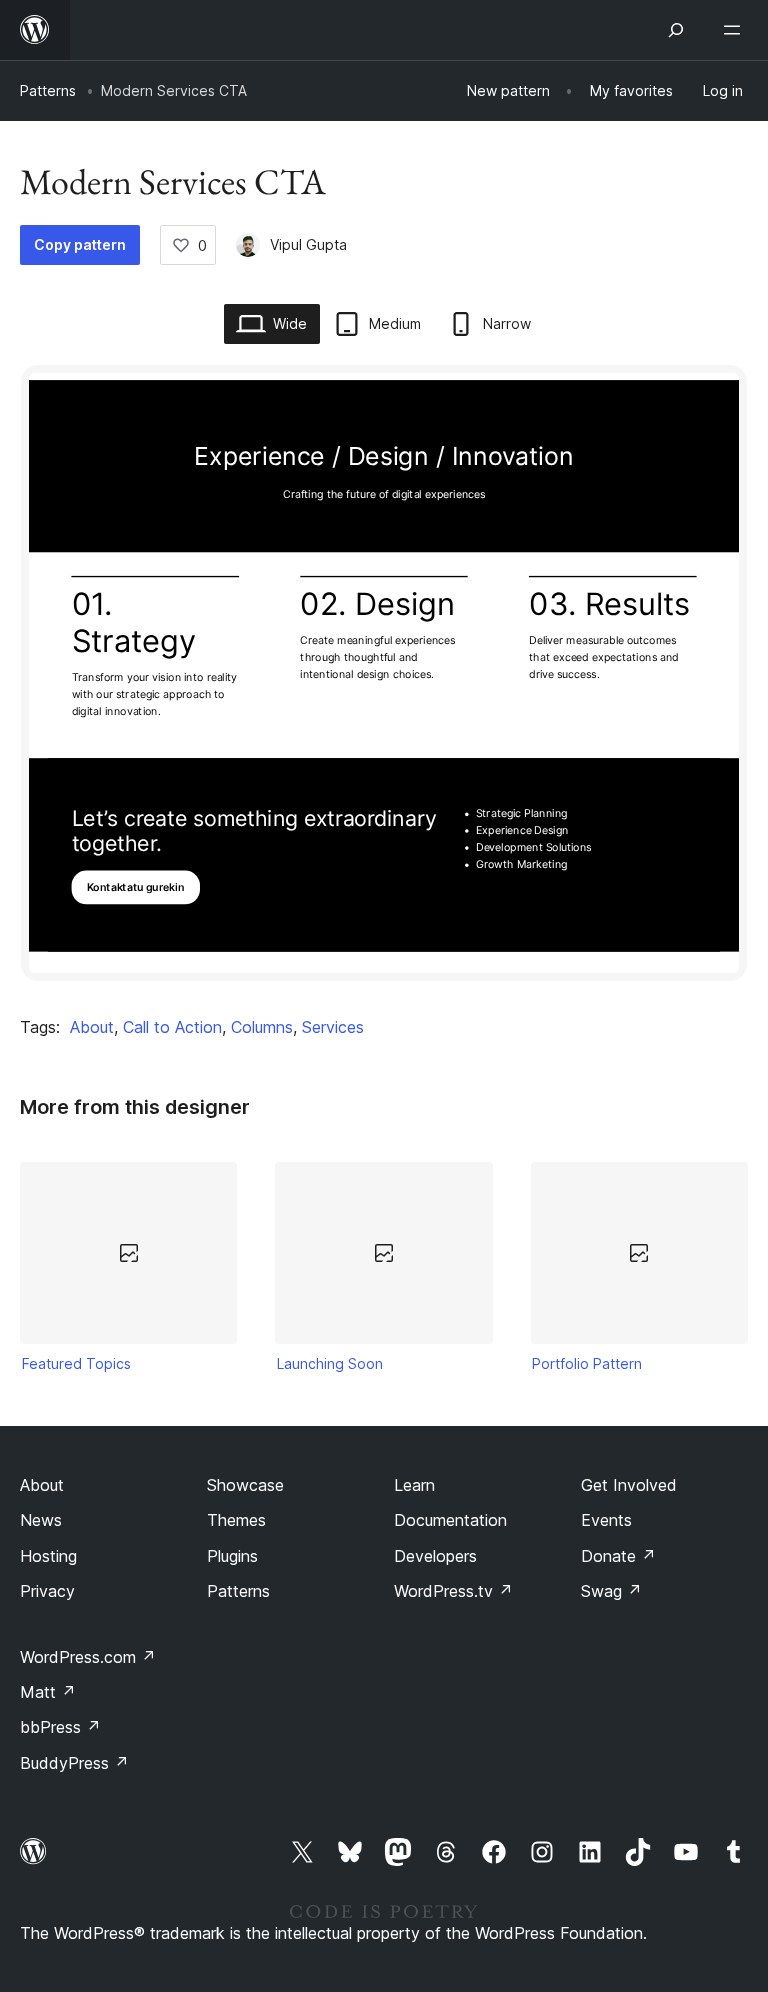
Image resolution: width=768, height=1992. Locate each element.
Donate (618, 1556)
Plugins (232, 1556)
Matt (48, 1692)
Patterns (48, 90)
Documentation (450, 1520)
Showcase (245, 1485)
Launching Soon (330, 1363)
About (92, 1027)
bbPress (60, 1727)
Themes (236, 1520)
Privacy (47, 1591)
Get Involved (629, 1485)
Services (333, 1027)
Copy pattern (80, 244)
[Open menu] (736, 30)
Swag (611, 1591)
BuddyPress (74, 1763)
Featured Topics (76, 1363)
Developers (435, 1556)
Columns (262, 1027)
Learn (414, 1485)
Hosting (48, 1556)
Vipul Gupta (308, 244)
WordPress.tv (453, 1591)
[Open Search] (676, 30)
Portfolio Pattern (587, 1363)
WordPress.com (88, 1657)
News (41, 1520)
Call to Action (172, 1027)
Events (606, 1520)
